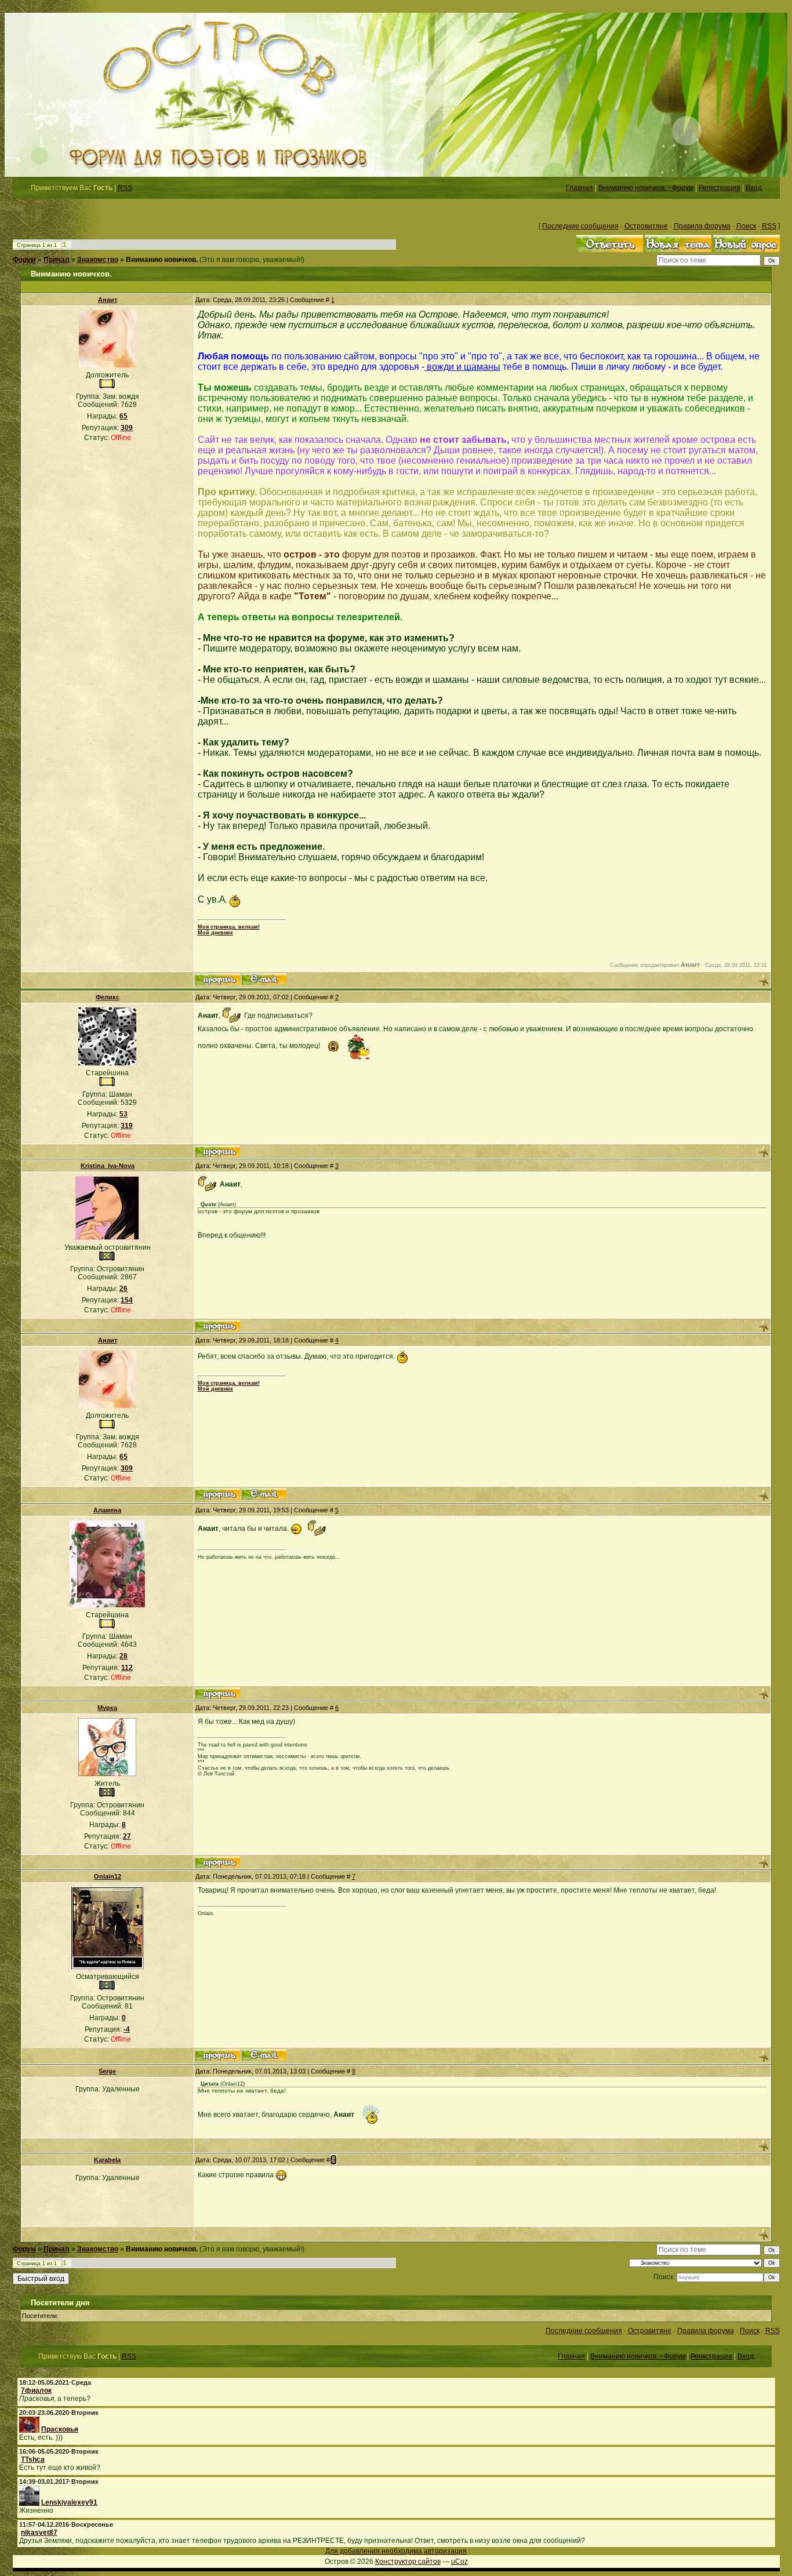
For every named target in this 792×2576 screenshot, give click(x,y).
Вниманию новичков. (162, 260)
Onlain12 (108, 1876)
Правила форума (702, 226)
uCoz (459, 2562)
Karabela (107, 2160)
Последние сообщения (580, 226)
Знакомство (98, 260)
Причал (57, 260)
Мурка (107, 1708)
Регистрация (720, 188)
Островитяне (646, 226)
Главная (580, 188)
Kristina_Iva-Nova (108, 1166)
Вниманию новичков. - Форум (646, 188)
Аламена (107, 1510)
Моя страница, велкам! (229, 927)
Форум (24, 260)
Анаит (108, 300)
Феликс (108, 997)
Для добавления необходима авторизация (396, 2551)
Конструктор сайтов (408, 2562)
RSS (125, 188)
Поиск (746, 226)
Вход (754, 188)
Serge (107, 2071)
